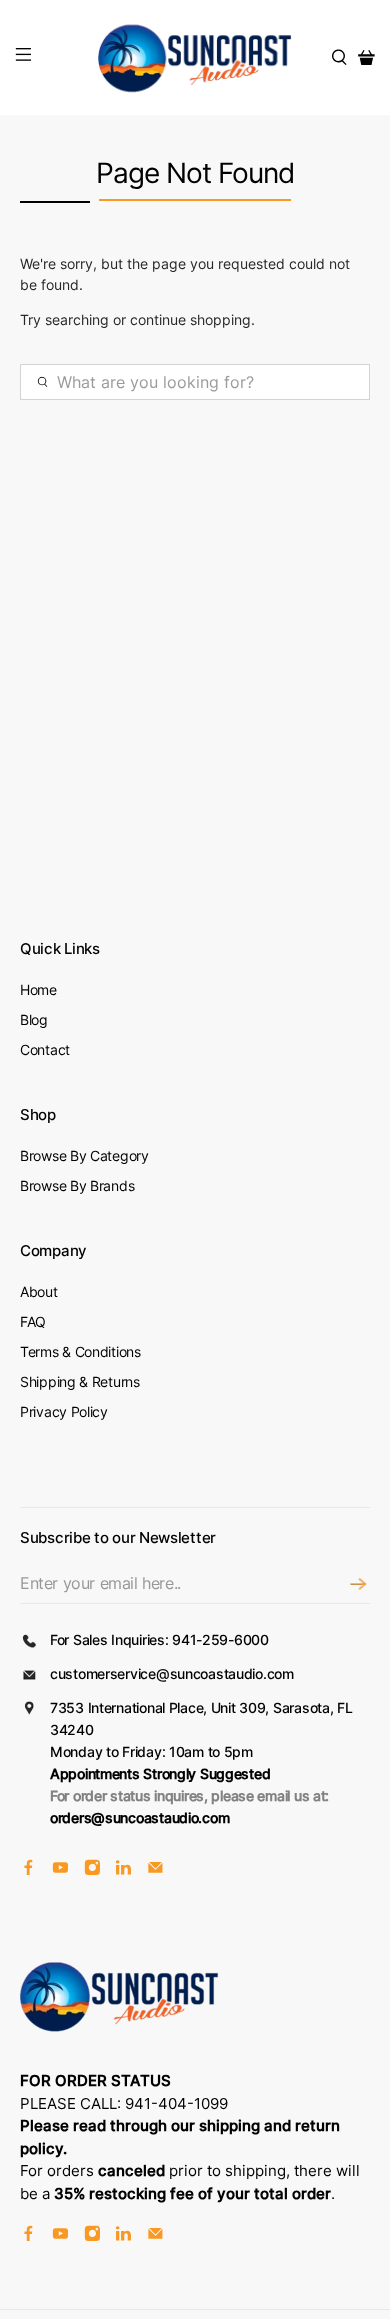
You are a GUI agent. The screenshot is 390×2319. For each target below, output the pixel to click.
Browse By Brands (77, 1185)
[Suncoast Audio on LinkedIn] (123, 1870)
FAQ (33, 1321)
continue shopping (190, 319)
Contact (45, 1049)
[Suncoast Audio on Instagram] (92, 1870)
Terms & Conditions (80, 1351)
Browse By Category (84, 1155)
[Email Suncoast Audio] (155, 1870)
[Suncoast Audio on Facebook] (28, 1870)
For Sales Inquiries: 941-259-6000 (159, 1639)
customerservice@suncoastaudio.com (172, 1673)
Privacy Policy (64, 1411)
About (39, 1291)
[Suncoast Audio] (195, 57)
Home (38, 989)
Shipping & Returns (80, 1381)
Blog (34, 1019)
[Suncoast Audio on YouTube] (60, 1870)
